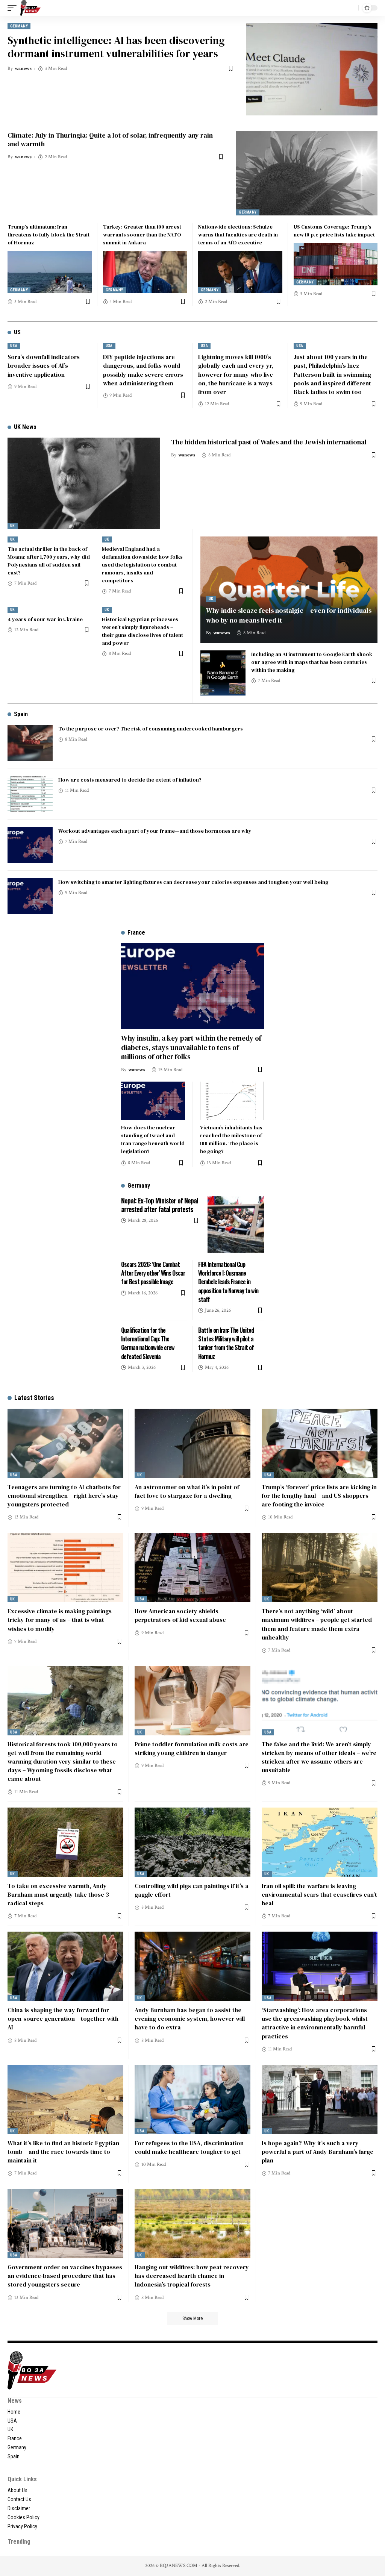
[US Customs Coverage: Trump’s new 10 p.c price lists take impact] (336, 264)
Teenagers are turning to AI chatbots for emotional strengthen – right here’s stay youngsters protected (64, 1496)
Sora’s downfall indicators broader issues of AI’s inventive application (44, 365)
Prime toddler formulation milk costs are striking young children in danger (192, 1748)
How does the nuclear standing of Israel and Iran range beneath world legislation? (153, 1139)
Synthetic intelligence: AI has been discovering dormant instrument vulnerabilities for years (116, 47)
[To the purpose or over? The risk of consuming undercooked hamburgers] (30, 743)
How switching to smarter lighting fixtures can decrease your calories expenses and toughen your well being (193, 882)
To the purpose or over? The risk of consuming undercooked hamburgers (151, 729)
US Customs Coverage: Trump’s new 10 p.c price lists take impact (334, 231)
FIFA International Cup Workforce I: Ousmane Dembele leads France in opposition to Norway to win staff (228, 1282)
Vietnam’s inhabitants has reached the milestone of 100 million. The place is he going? (231, 1139)
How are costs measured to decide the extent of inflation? (130, 780)
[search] (351, 8)
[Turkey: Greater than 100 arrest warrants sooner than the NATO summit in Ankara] (145, 272)
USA (14, 346)
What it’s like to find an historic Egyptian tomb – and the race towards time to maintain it (63, 2152)
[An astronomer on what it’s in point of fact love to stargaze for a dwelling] (192, 1443)
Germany (19, 26)
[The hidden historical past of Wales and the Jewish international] (84, 483)
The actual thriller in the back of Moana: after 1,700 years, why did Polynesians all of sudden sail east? (49, 561)
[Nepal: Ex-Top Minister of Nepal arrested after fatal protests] (236, 1224)
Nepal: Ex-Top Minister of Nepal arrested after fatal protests (160, 1205)
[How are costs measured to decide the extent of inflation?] (30, 794)
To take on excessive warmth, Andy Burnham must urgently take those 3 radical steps (58, 1894)
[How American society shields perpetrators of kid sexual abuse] (192, 1568)
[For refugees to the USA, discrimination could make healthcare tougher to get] (192, 2099)
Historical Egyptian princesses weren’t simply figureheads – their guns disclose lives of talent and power (142, 631)
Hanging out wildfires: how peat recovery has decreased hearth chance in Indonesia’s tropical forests (192, 2276)
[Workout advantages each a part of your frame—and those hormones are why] (30, 845)
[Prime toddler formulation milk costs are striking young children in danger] (192, 1701)
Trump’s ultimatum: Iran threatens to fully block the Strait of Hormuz (49, 235)
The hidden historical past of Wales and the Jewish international (269, 442)
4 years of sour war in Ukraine (45, 619)
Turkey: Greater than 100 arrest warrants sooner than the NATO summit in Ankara (142, 235)
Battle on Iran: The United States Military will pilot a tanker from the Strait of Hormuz (226, 1343)
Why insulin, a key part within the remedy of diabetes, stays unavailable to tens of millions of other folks (191, 1047)
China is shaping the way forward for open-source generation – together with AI (63, 2018)
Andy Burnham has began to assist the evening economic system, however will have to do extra (190, 2018)
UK (13, 526)
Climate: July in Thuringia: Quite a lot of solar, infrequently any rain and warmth (110, 139)
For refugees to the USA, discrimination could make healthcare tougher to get (189, 2147)
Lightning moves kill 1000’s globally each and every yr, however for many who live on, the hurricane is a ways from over (236, 374)
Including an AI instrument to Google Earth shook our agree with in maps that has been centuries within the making (312, 662)
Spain (21, 714)
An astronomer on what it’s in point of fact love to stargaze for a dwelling (187, 1491)
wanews (23, 69)
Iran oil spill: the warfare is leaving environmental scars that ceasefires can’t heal (319, 1894)
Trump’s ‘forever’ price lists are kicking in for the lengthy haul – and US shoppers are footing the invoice (319, 1496)
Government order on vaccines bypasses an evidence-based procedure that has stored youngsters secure (65, 2276)
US (17, 332)
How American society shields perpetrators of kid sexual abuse (180, 1615)
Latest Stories (34, 1398)
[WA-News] (30, 8)
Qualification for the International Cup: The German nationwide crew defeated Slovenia (148, 1343)
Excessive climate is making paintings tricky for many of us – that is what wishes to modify (60, 1620)
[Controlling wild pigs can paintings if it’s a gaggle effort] (192, 1842)
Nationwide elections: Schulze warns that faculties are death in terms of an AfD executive (238, 235)
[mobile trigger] (14, 8)
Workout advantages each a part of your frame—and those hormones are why (155, 831)
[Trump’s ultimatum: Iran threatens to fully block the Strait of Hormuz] (50, 272)
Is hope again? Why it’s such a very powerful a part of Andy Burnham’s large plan (318, 2152)
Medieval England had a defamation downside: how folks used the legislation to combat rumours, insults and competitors (142, 565)
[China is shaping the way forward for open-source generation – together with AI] (65, 1966)
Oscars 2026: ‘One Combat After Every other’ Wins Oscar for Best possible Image (153, 1273)
